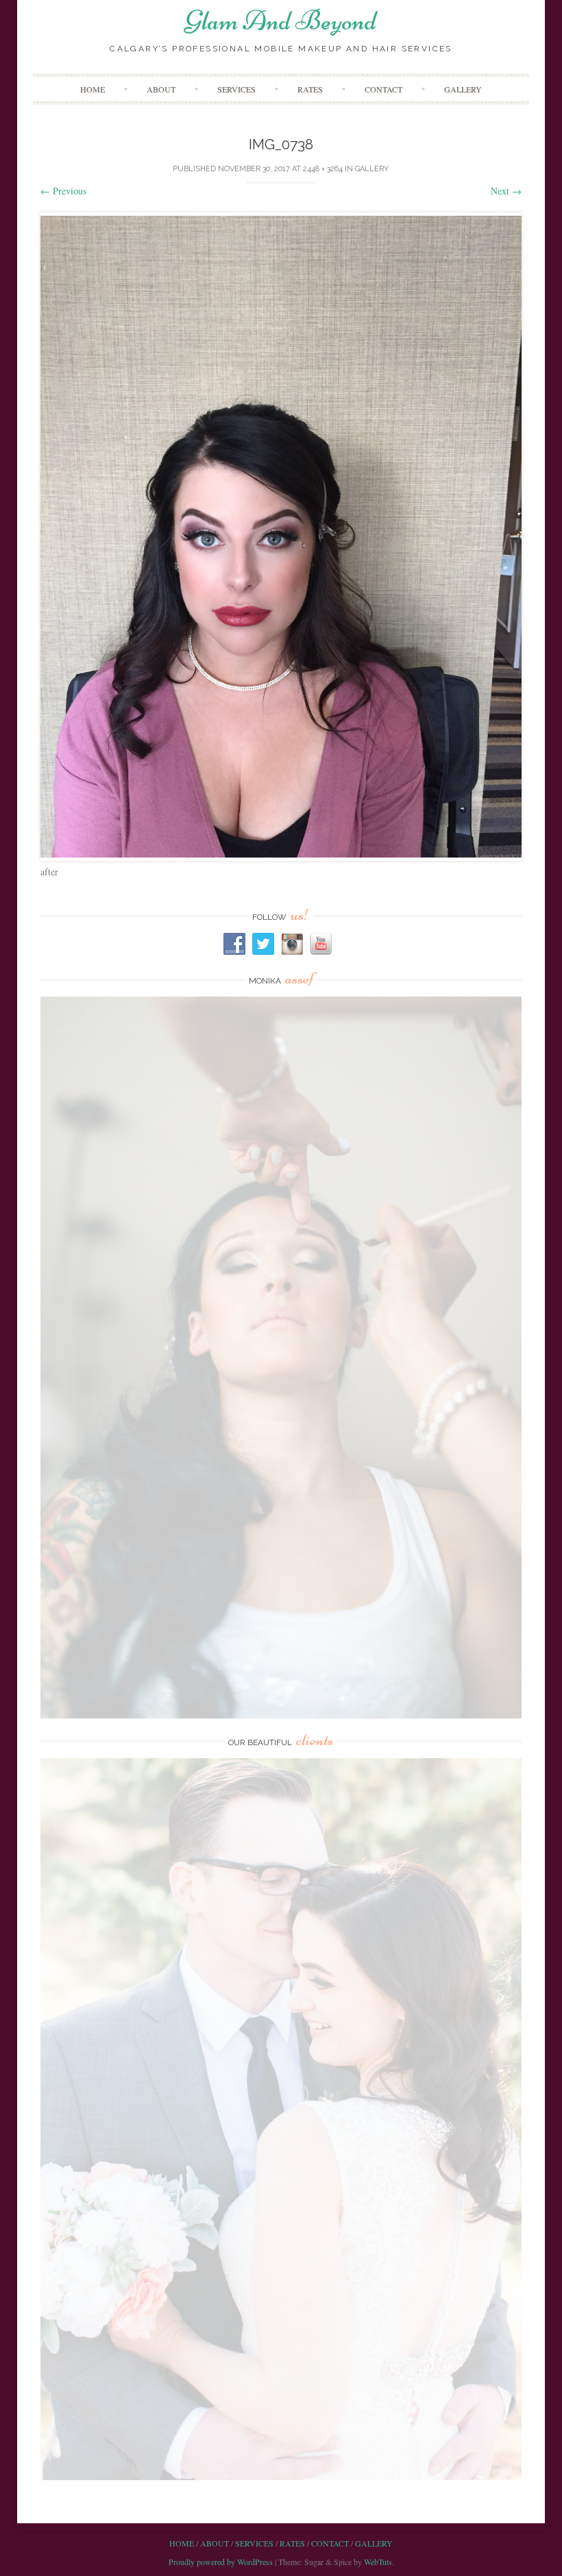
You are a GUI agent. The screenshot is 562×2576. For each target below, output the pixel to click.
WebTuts (378, 2562)
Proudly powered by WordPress (221, 2562)
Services (236, 89)
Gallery (463, 89)
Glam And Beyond (281, 21)
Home (93, 89)
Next (506, 191)
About (161, 89)
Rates (310, 89)
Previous (63, 191)
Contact (383, 89)
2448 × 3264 (323, 169)
